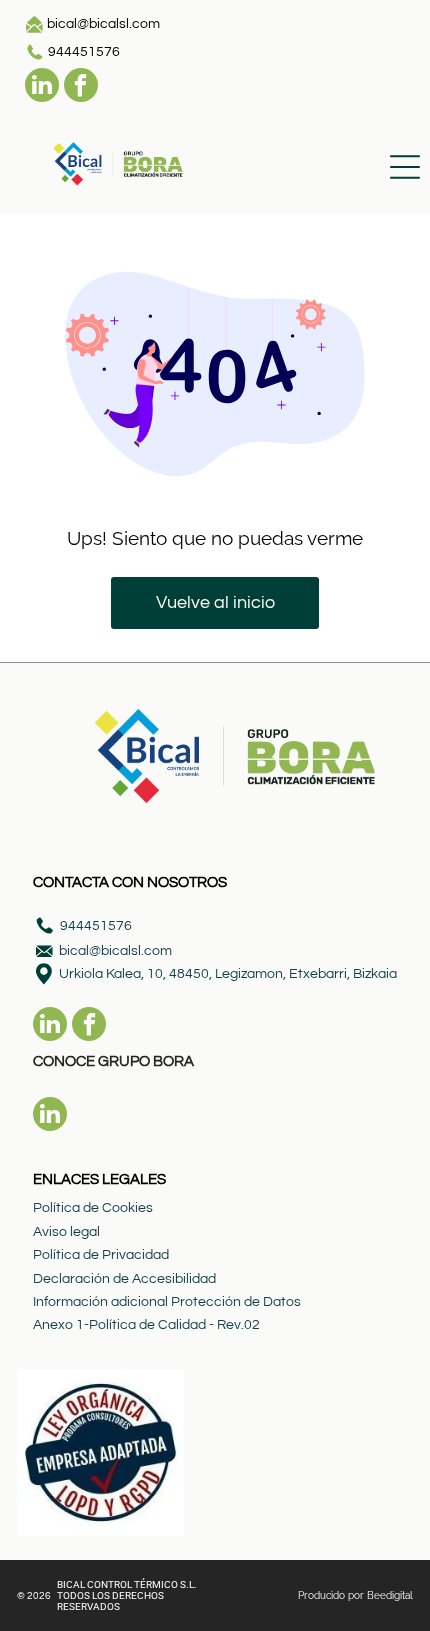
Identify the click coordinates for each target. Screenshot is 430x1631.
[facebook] (81, 87)
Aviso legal (66, 1232)
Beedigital (390, 1595)
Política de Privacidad (101, 1255)
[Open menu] (405, 167)
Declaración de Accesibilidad (124, 1279)
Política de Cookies (93, 1208)
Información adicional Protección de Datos (167, 1302)
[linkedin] (42, 87)
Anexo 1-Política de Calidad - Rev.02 (146, 1325)
